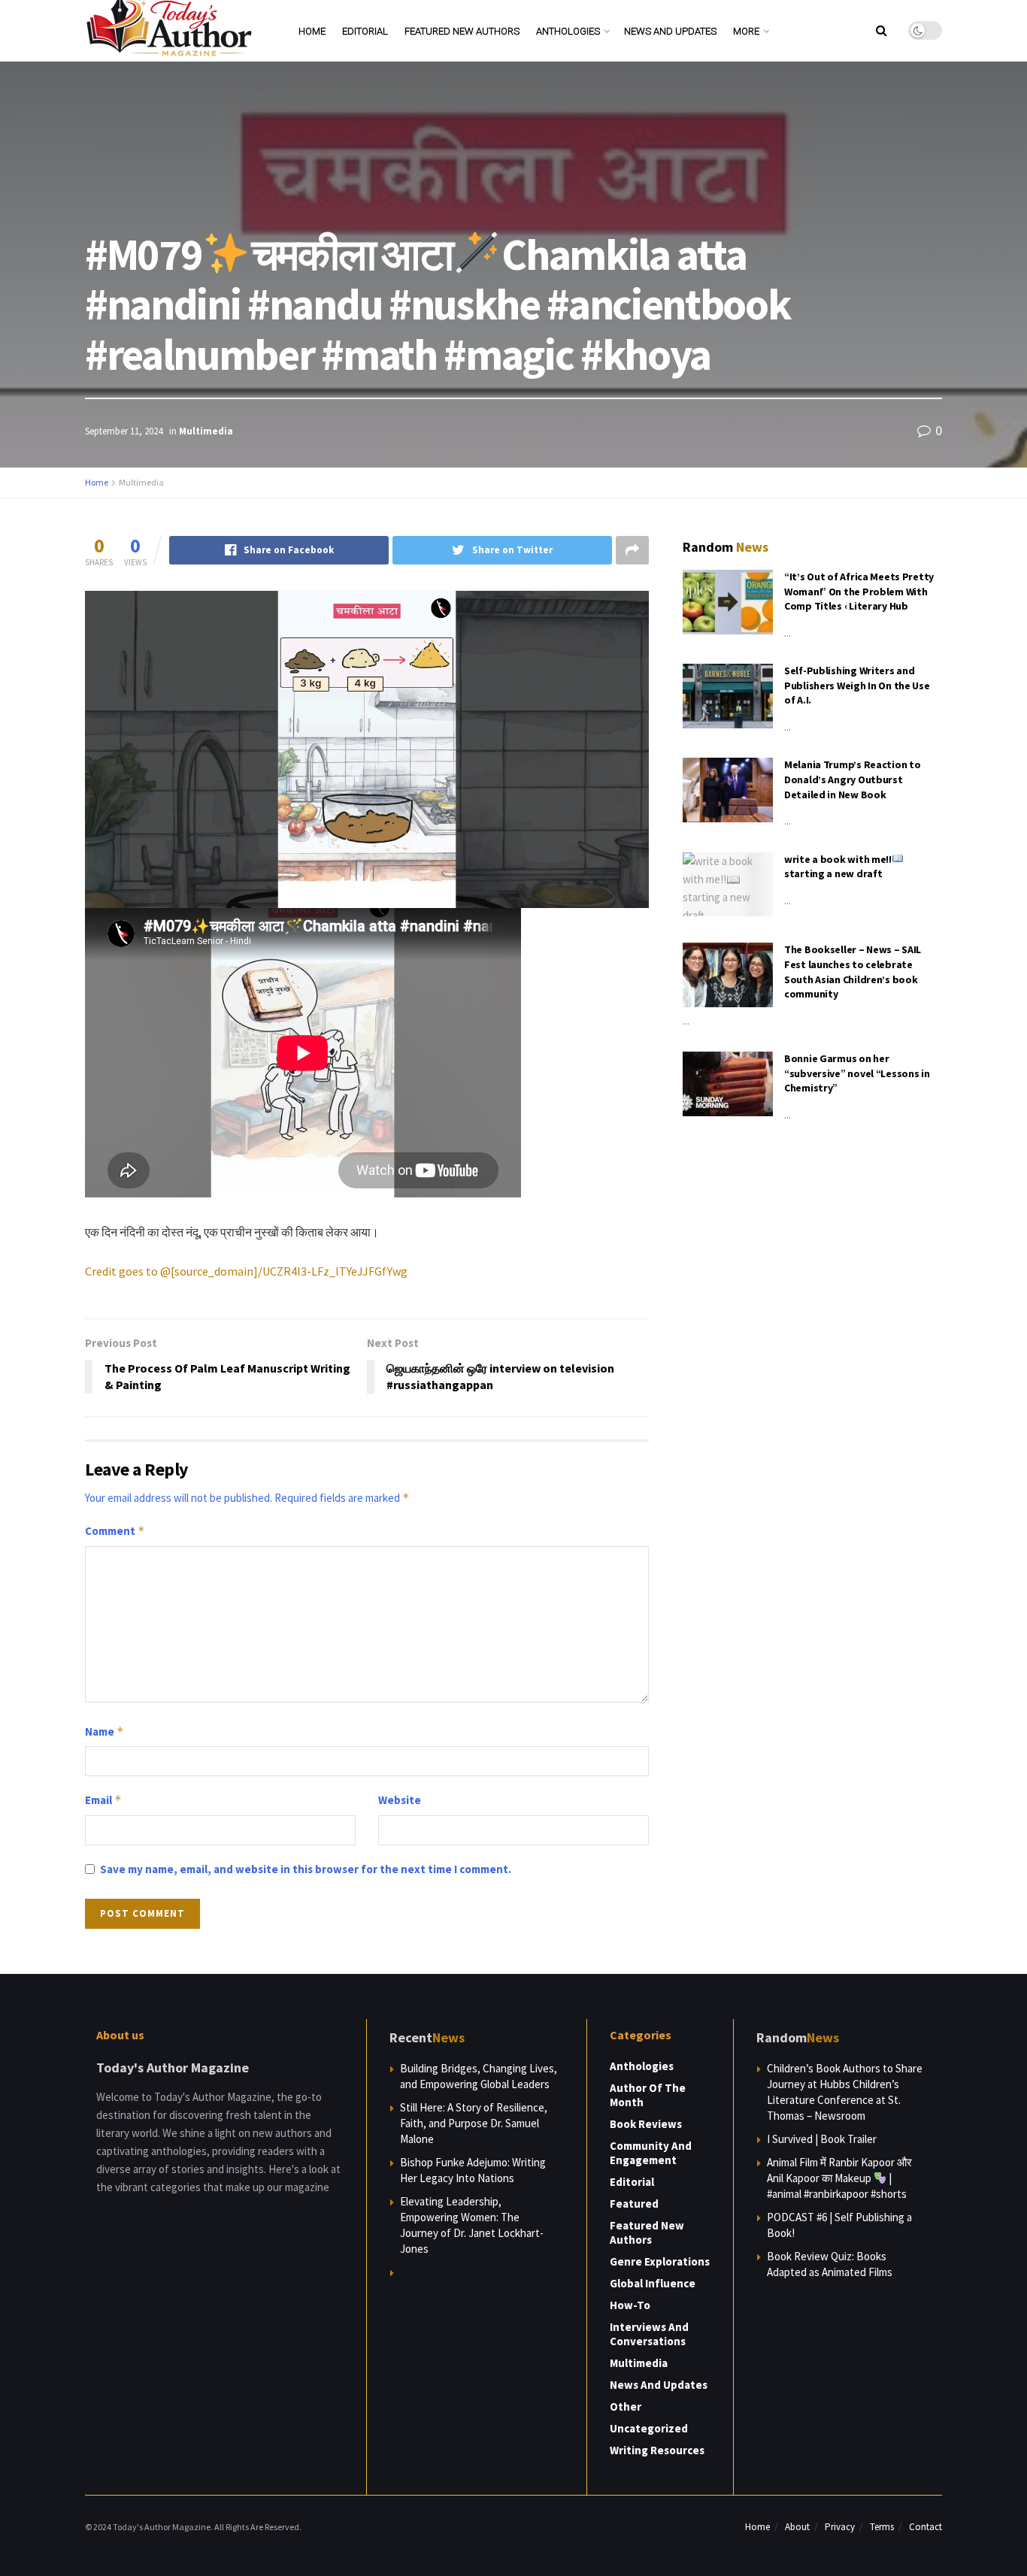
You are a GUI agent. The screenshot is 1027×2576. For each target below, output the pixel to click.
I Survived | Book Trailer (822, 2139)
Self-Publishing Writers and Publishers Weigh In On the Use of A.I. (857, 685)
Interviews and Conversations (649, 2334)
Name (105, 1731)
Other (626, 2406)
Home (312, 31)
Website (400, 1800)
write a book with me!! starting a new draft (838, 867)
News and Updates (670, 31)
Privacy (840, 2527)
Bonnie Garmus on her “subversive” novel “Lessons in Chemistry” (857, 1073)
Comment (115, 1531)
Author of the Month (648, 2095)
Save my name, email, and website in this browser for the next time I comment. (306, 1869)
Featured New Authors (462, 31)
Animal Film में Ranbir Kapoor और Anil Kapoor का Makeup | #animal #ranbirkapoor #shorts (839, 2178)
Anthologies (568, 31)
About (797, 2527)
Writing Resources (657, 2450)
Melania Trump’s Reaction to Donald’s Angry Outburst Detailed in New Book (852, 779)
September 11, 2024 (124, 431)
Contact (926, 2527)
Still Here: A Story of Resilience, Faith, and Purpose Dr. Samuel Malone (474, 2123)
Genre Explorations (660, 2261)
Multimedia (206, 431)
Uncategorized (649, 2428)
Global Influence (653, 2283)
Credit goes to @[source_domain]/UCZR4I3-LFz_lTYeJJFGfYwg (246, 1271)
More (746, 31)
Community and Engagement (651, 2153)
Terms (882, 2527)
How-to (630, 2305)
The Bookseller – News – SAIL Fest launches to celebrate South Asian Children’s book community (853, 972)
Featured (634, 2204)
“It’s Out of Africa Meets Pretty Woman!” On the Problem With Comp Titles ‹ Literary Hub (859, 591)
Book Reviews (646, 2124)
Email (103, 1800)
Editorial (365, 31)
